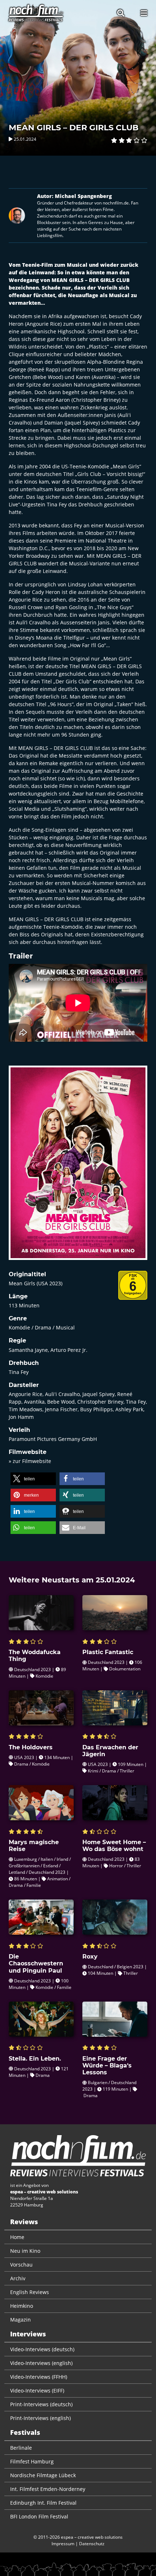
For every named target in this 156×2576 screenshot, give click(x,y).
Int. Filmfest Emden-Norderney (48, 2489)
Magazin (20, 2320)
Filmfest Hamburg (32, 2461)
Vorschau (21, 2265)
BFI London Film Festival (39, 2516)
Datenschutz (92, 2544)
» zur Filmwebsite (30, 1461)
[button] (33, 1479)
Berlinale (21, 2448)
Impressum (63, 2544)
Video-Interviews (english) (41, 2363)
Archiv (18, 2278)
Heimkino (22, 2306)
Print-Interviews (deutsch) (41, 2404)
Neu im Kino (25, 2251)
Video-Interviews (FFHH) (39, 2377)
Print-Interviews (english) (40, 2418)
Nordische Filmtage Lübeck (43, 2475)
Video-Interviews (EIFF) (37, 2391)
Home (17, 2237)
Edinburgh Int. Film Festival (43, 2503)
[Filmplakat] (78, 1167)
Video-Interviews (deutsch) (42, 2349)
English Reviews (30, 2292)
